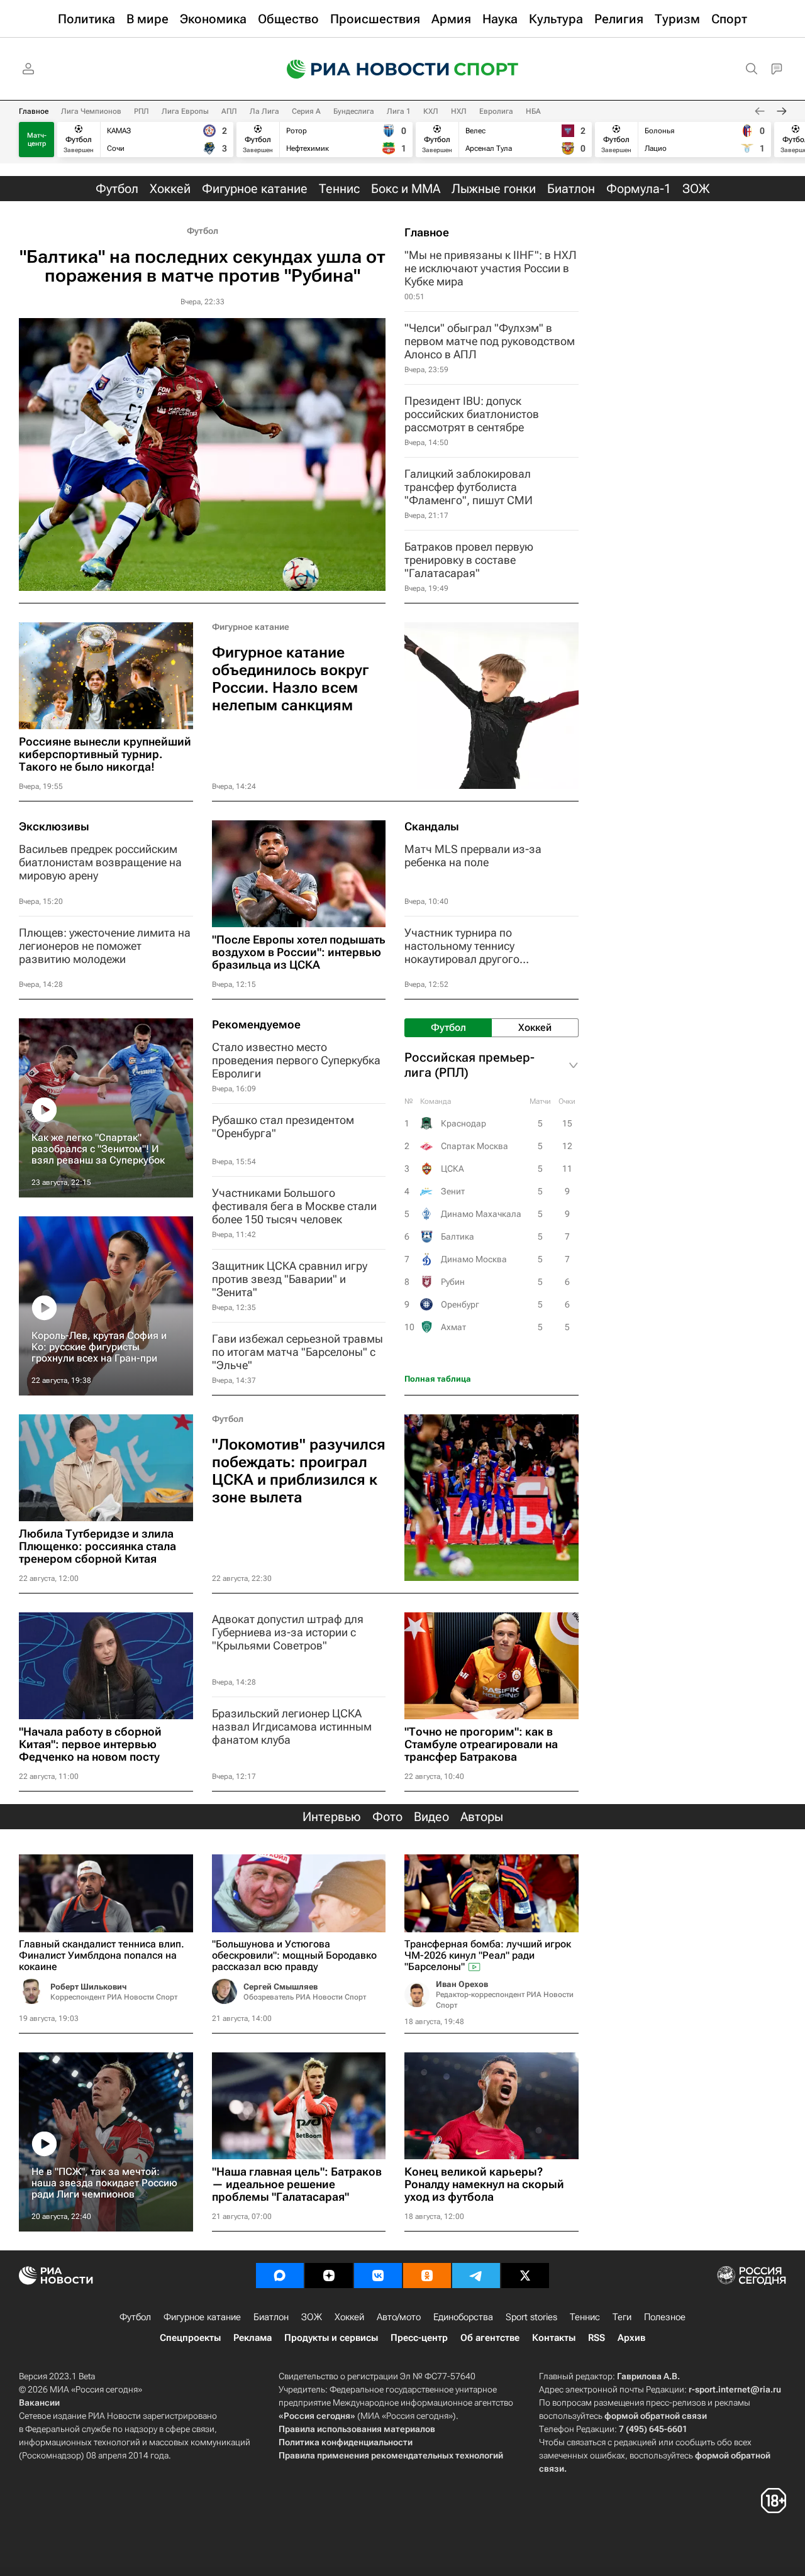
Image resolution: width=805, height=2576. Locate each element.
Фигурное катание (251, 627)
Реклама (253, 2338)
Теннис (585, 2317)
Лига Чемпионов (91, 111)
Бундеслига (354, 111)
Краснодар (464, 1123)
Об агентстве (490, 2338)
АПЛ (229, 111)
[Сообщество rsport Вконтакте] (378, 2276)
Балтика (458, 1236)
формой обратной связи (656, 2416)
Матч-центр (37, 140)
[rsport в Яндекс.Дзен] (329, 2276)
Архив (631, 2338)
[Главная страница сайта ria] (360, 69)
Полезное (665, 2317)
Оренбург (460, 1304)
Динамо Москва (474, 1259)
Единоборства (463, 2317)
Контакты (554, 2338)
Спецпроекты (190, 2338)
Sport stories (531, 2317)
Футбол (203, 231)
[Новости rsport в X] (525, 2276)
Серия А (306, 111)
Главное (34, 111)
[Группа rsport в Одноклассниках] (427, 2276)
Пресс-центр (419, 2338)
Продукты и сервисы (331, 2338)
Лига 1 (399, 111)
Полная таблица (438, 1379)
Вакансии (39, 2403)
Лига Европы (185, 111)
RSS (597, 2338)
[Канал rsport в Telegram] (476, 2276)
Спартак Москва (475, 1146)
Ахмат (453, 1327)
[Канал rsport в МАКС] (280, 2276)
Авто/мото (399, 2317)
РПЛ (142, 111)
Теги (622, 2317)
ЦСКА (452, 1169)
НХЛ (459, 111)
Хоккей (349, 2317)
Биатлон (271, 2317)
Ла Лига (264, 111)
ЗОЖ (312, 2317)
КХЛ (431, 111)
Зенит (453, 1191)
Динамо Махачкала (481, 1214)
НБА (533, 111)
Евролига (496, 111)
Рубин (453, 1282)
